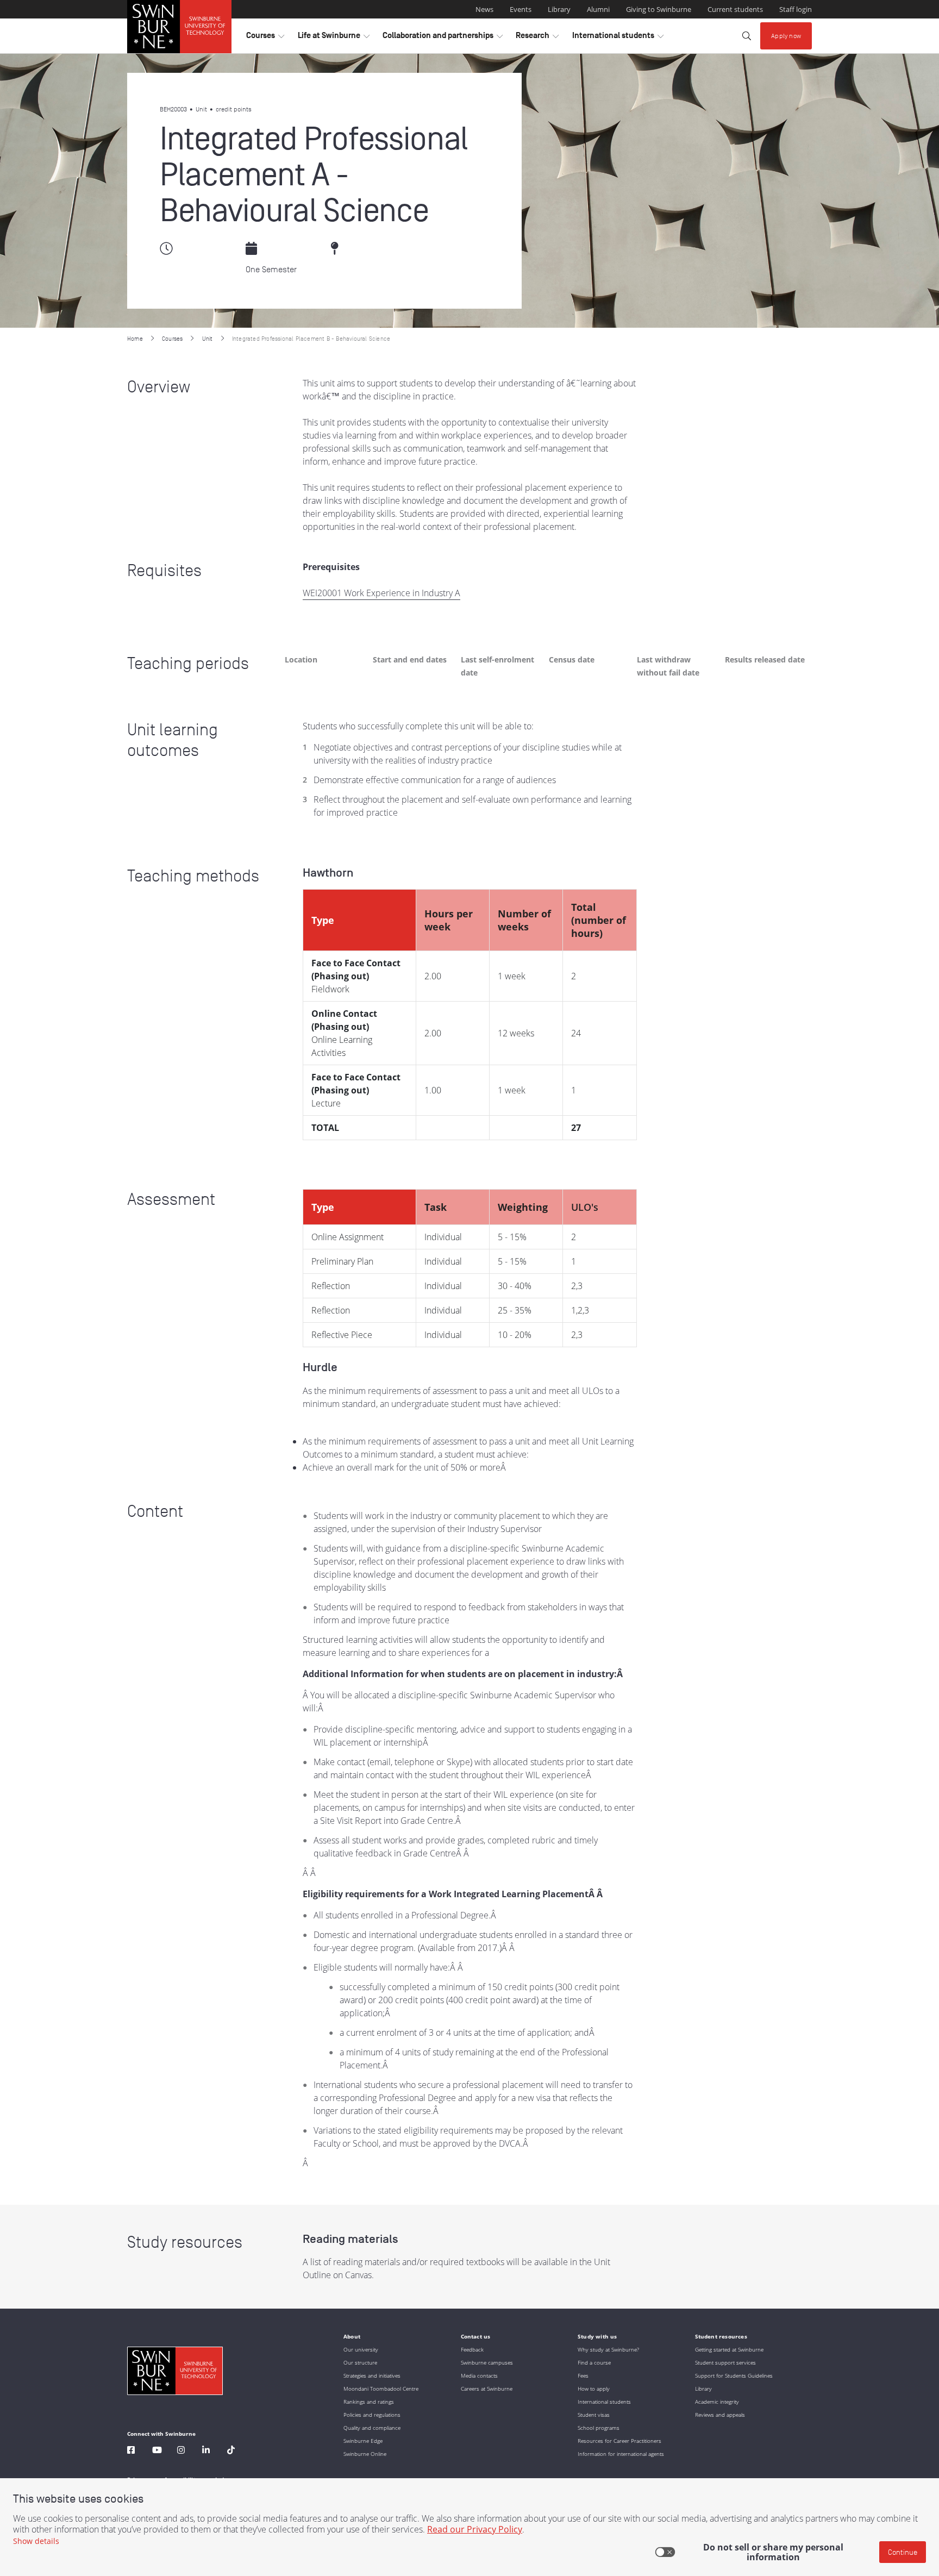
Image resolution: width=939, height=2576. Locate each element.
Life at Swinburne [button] (334, 38)
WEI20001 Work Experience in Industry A (381, 593)
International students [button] (618, 38)
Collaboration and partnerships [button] (443, 38)
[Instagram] (181, 2451)
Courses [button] (265, 38)
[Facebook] (131, 2451)
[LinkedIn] (206, 2451)
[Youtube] (157, 2451)
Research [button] (537, 38)
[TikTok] (231, 2451)
